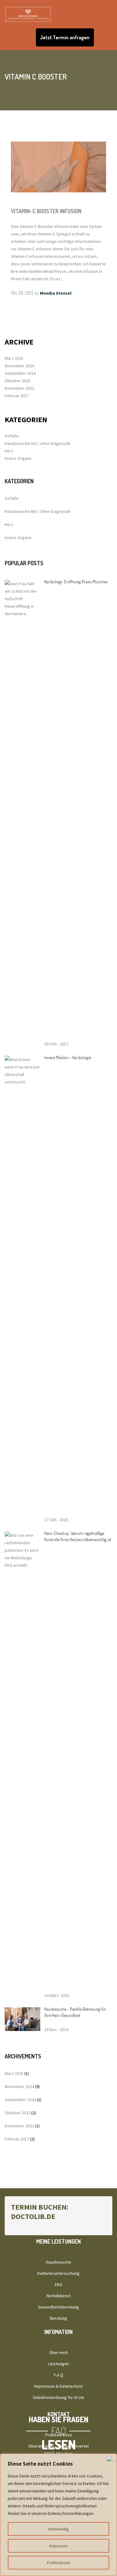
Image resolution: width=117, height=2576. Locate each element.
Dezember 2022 (19, 388)
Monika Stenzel (56, 293)
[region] (58, 2515)
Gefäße (12, 436)
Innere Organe (18, 458)
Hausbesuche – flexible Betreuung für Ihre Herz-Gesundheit (75, 2012)
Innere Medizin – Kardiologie (68, 1057)
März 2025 (14, 358)
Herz (9, 451)
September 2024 (20, 373)
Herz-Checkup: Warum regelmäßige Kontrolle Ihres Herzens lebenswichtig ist (78, 1536)
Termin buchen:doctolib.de (40, 2212)
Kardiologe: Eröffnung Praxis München (76, 582)
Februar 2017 (17, 396)
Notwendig (58, 2529)
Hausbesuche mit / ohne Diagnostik (37, 443)
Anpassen (58, 2546)
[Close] (110, 2459)
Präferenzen (58, 2563)
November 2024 (19, 366)
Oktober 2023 (17, 381)
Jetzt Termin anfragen (65, 37)
